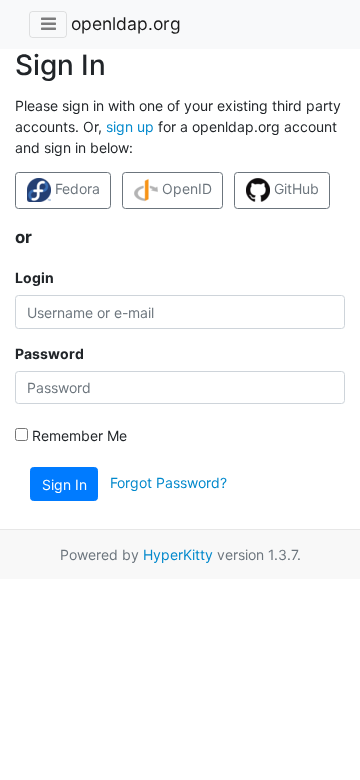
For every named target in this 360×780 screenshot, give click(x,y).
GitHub (294, 188)
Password (49, 353)
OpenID (185, 188)
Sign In (64, 484)
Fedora (75, 188)
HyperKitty (178, 554)
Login (34, 277)
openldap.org (126, 23)
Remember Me (77, 435)
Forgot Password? (168, 482)
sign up (130, 126)
